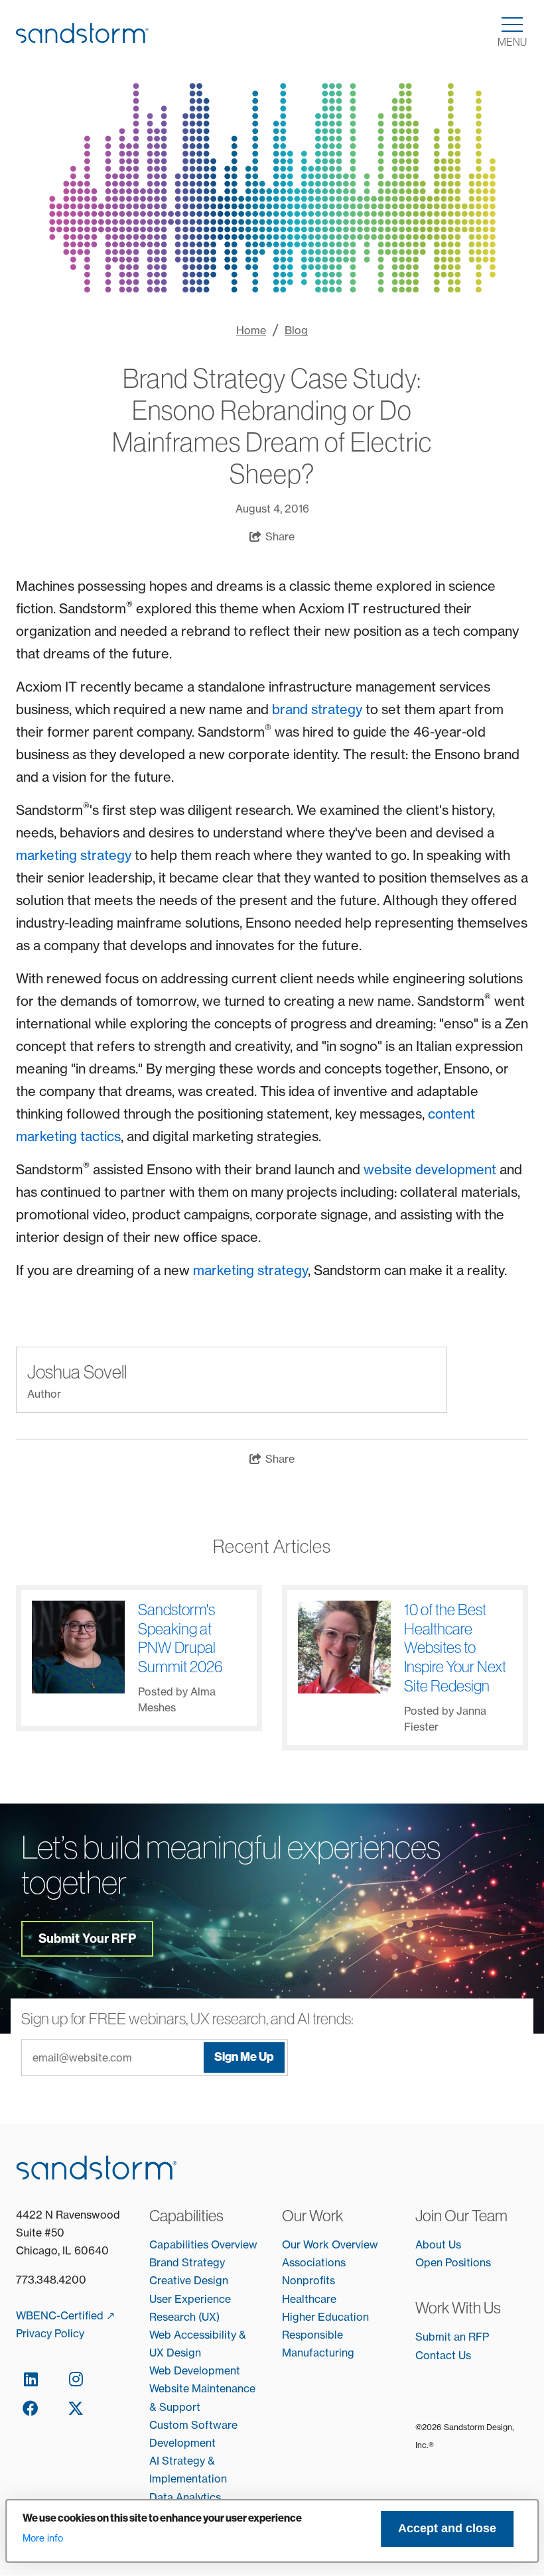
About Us (438, 2244)
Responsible (312, 2335)
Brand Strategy (187, 2262)
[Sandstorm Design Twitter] (76, 2408)
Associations (314, 2262)
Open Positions (453, 2262)
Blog (296, 330)
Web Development (195, 2370)
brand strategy (319, 709)
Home (251, 330)
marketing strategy (74, 855)
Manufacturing (318, 2353)
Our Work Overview (330, 2244)
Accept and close (447, 2528)
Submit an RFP (452, 2337)
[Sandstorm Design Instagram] (76, 2378)
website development (430, 1169)
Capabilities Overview (203, 2244)
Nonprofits (308, 2280)
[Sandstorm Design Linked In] (31, 2378)
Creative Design (189, 2280)
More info (43, 2538)
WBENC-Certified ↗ (65, 2315)
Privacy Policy (50, 2333)
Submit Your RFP (87, 1938)
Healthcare (309, 2299)
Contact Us (443, 2355)
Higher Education (325, 2317)
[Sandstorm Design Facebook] (31, 2408)
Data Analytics (185, 2497)
